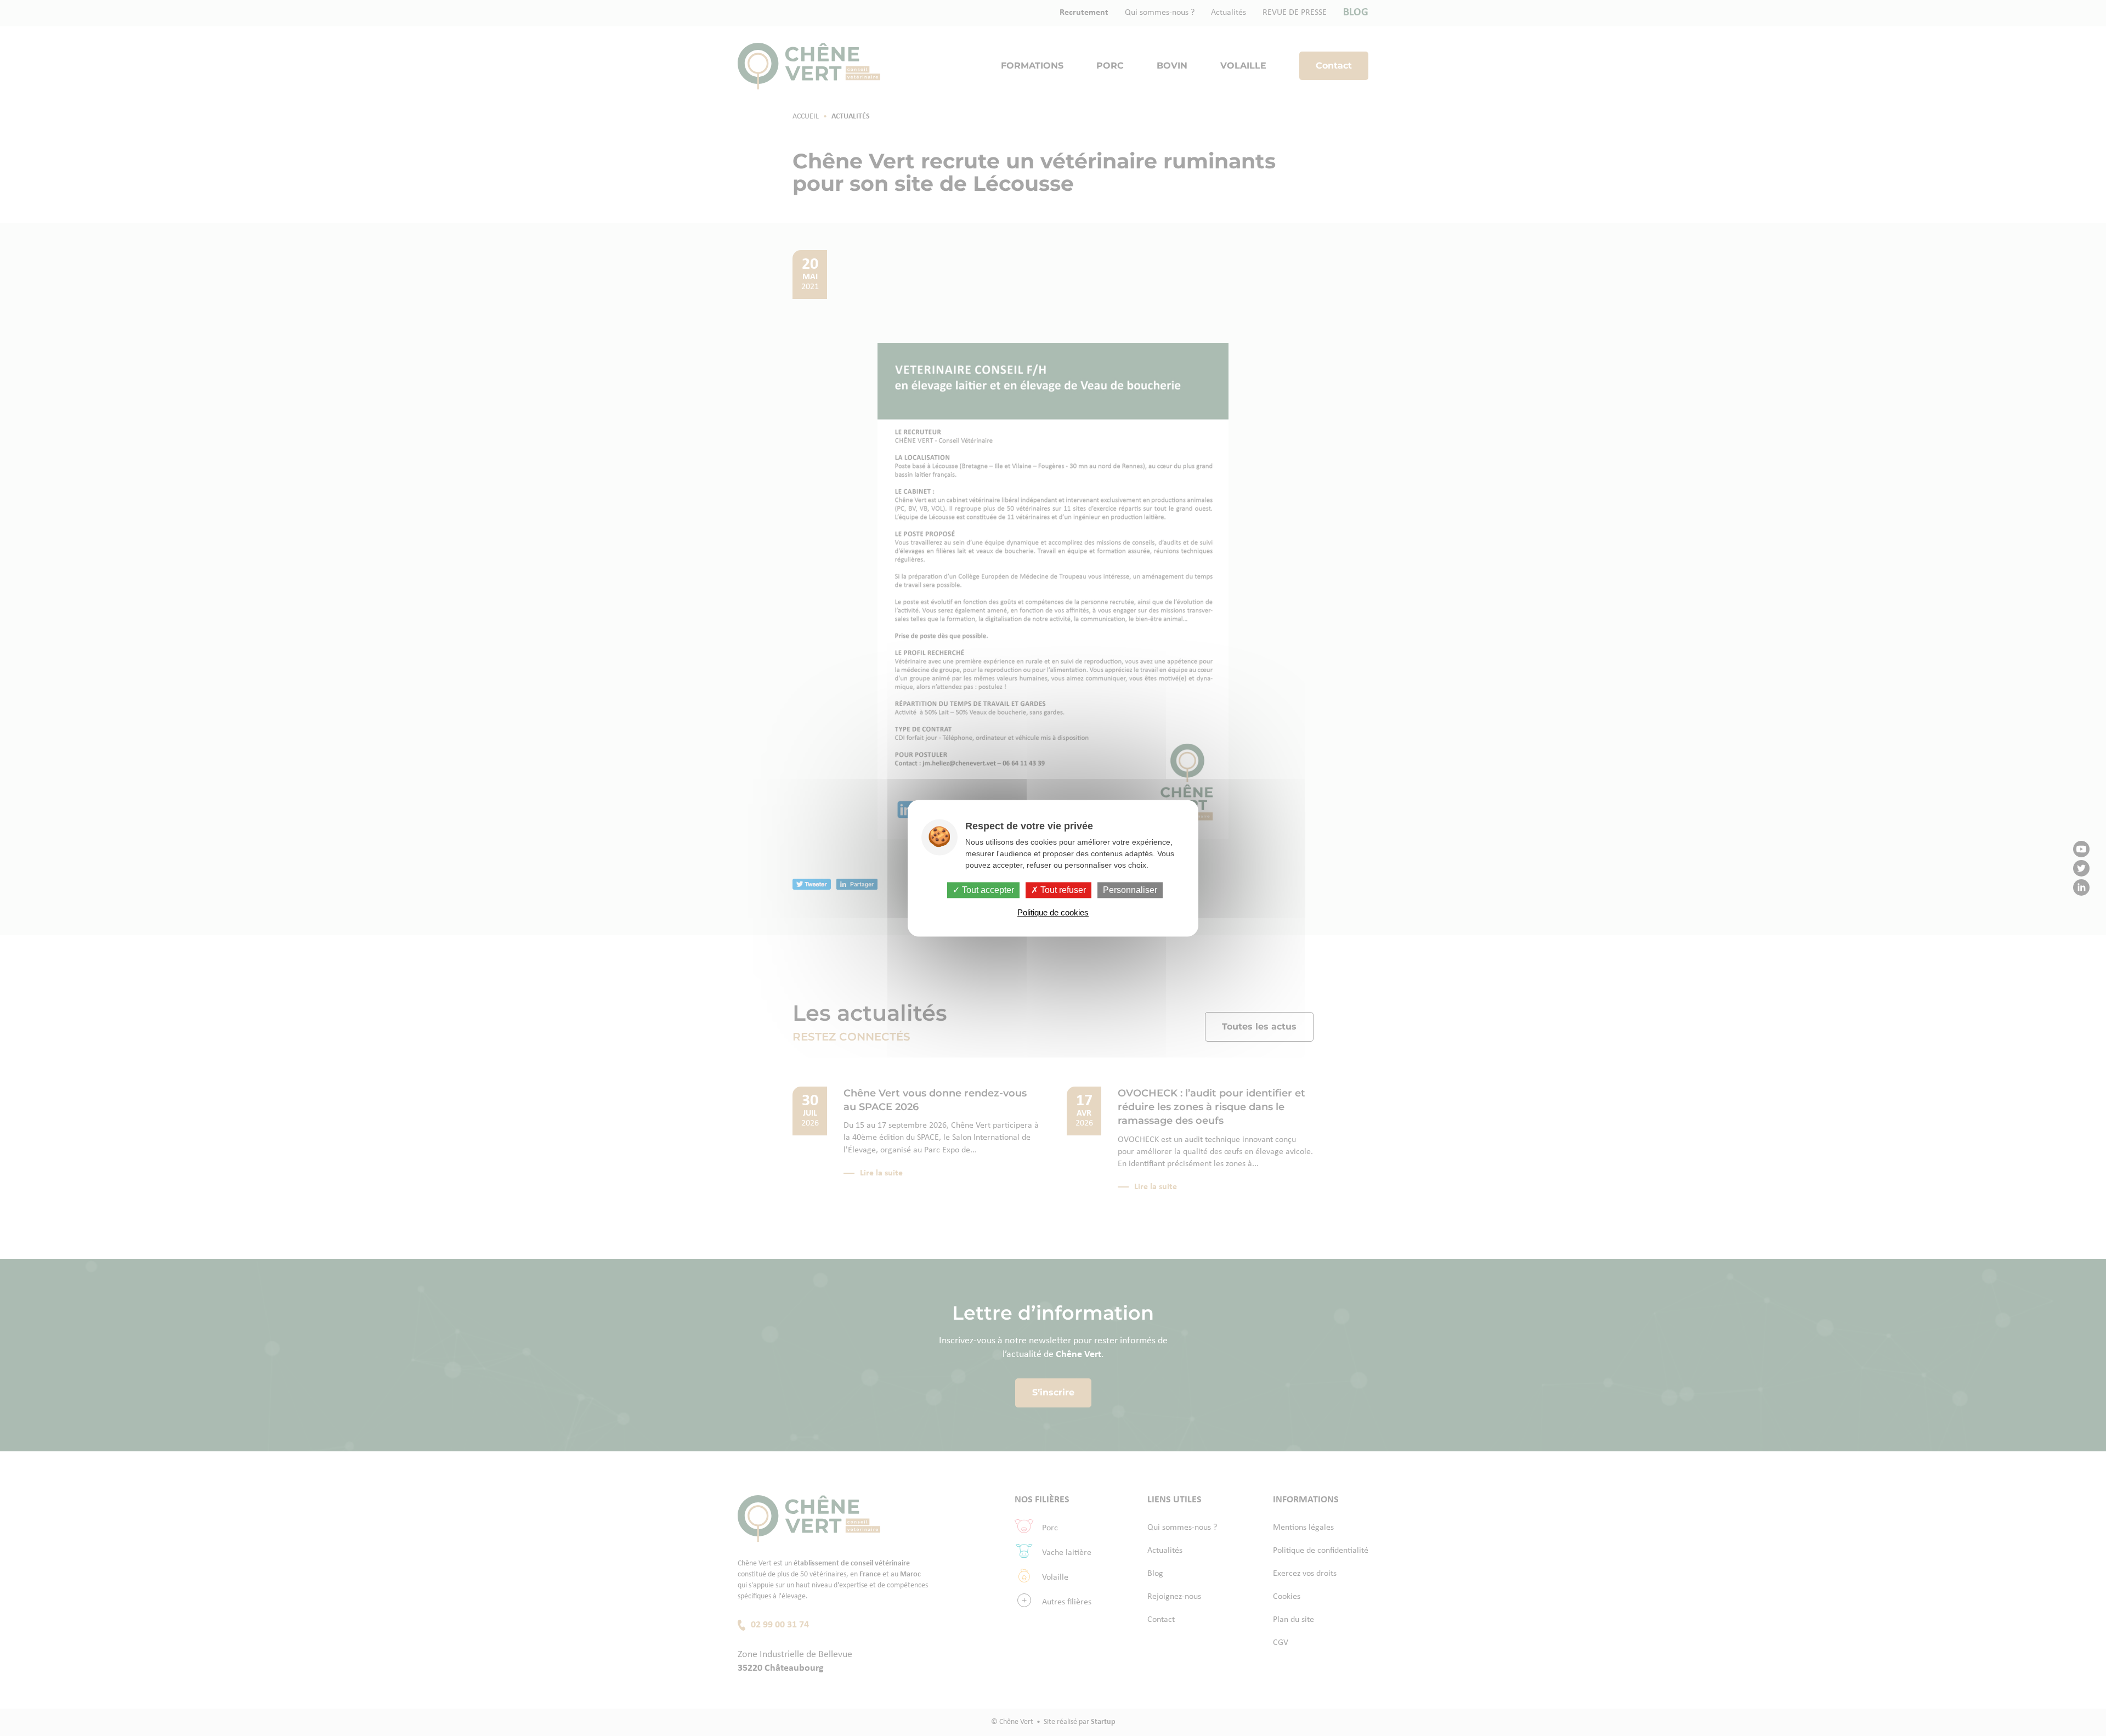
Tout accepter (987, 890)
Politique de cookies (1053, 912)
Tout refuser (1062, 890)
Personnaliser (1130, 890)
